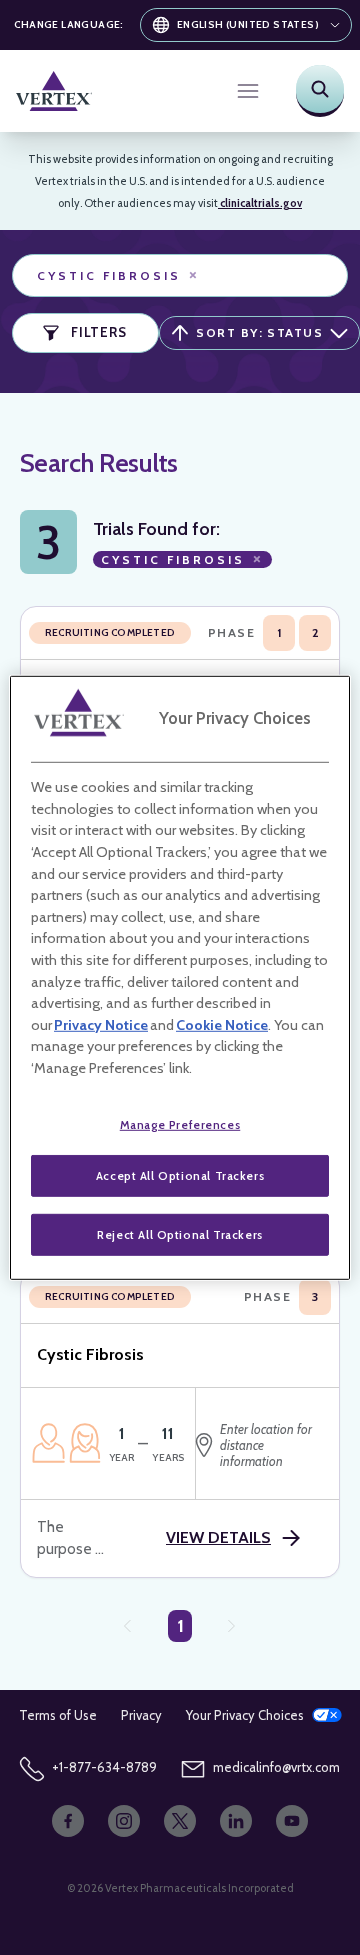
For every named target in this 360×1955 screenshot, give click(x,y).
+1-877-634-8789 (104, 1767)
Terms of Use (58, 1715)
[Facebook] (68, 1821)
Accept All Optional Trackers (180, 1176)
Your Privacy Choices (245, 1715)
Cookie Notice (222, 1025)
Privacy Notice (101, 1025)
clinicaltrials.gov (260, 203)
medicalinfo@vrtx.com (276, 1767)
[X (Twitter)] (180, 1821)
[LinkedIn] (236, 1821)
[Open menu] (248, 91)
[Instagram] (124, 1821)
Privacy (141, 1715)
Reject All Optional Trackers (179, 1234)
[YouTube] (292, 1821)
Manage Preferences (180, 1124)
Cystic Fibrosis (118, 275)
